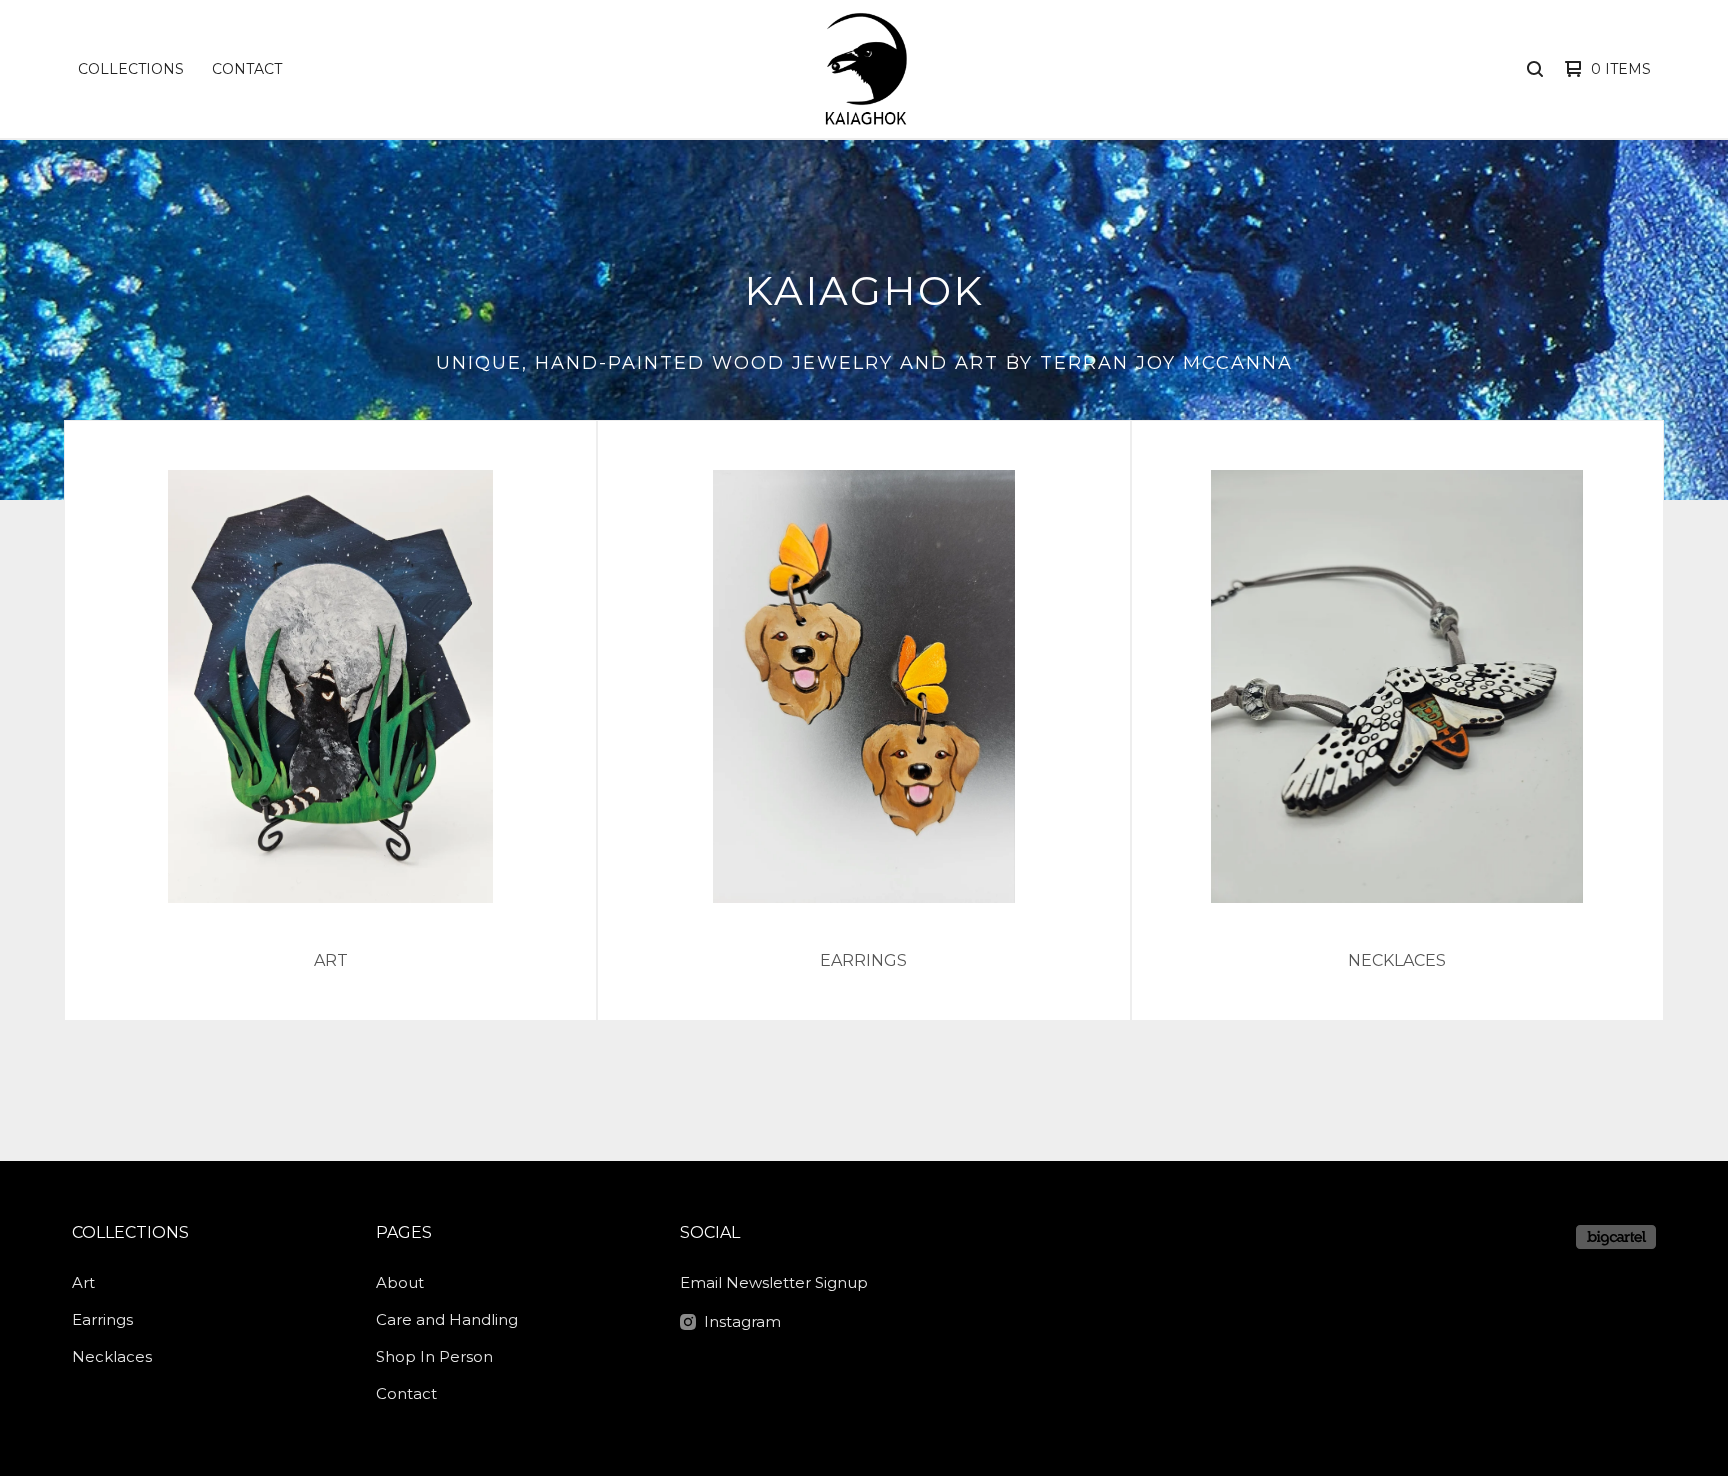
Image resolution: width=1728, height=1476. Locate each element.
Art (83, 1282)
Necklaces (112, 1356)
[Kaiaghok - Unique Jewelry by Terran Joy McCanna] (861, 69)
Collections (131, 69)
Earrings (102, 1319)
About (400, 1282)
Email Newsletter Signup (774, 1282)
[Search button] (1535, 69)
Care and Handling (447, 1319)
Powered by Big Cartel (1616, 1237)
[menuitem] (131, 69)
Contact (247, 69)
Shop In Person (434, 1356)
